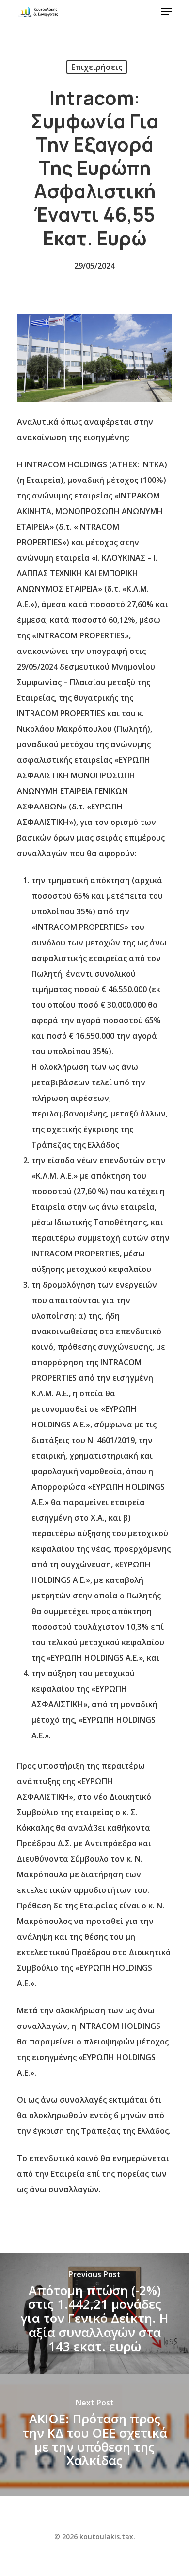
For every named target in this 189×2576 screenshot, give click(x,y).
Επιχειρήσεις (97, 67)
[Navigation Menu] (167, 12)
